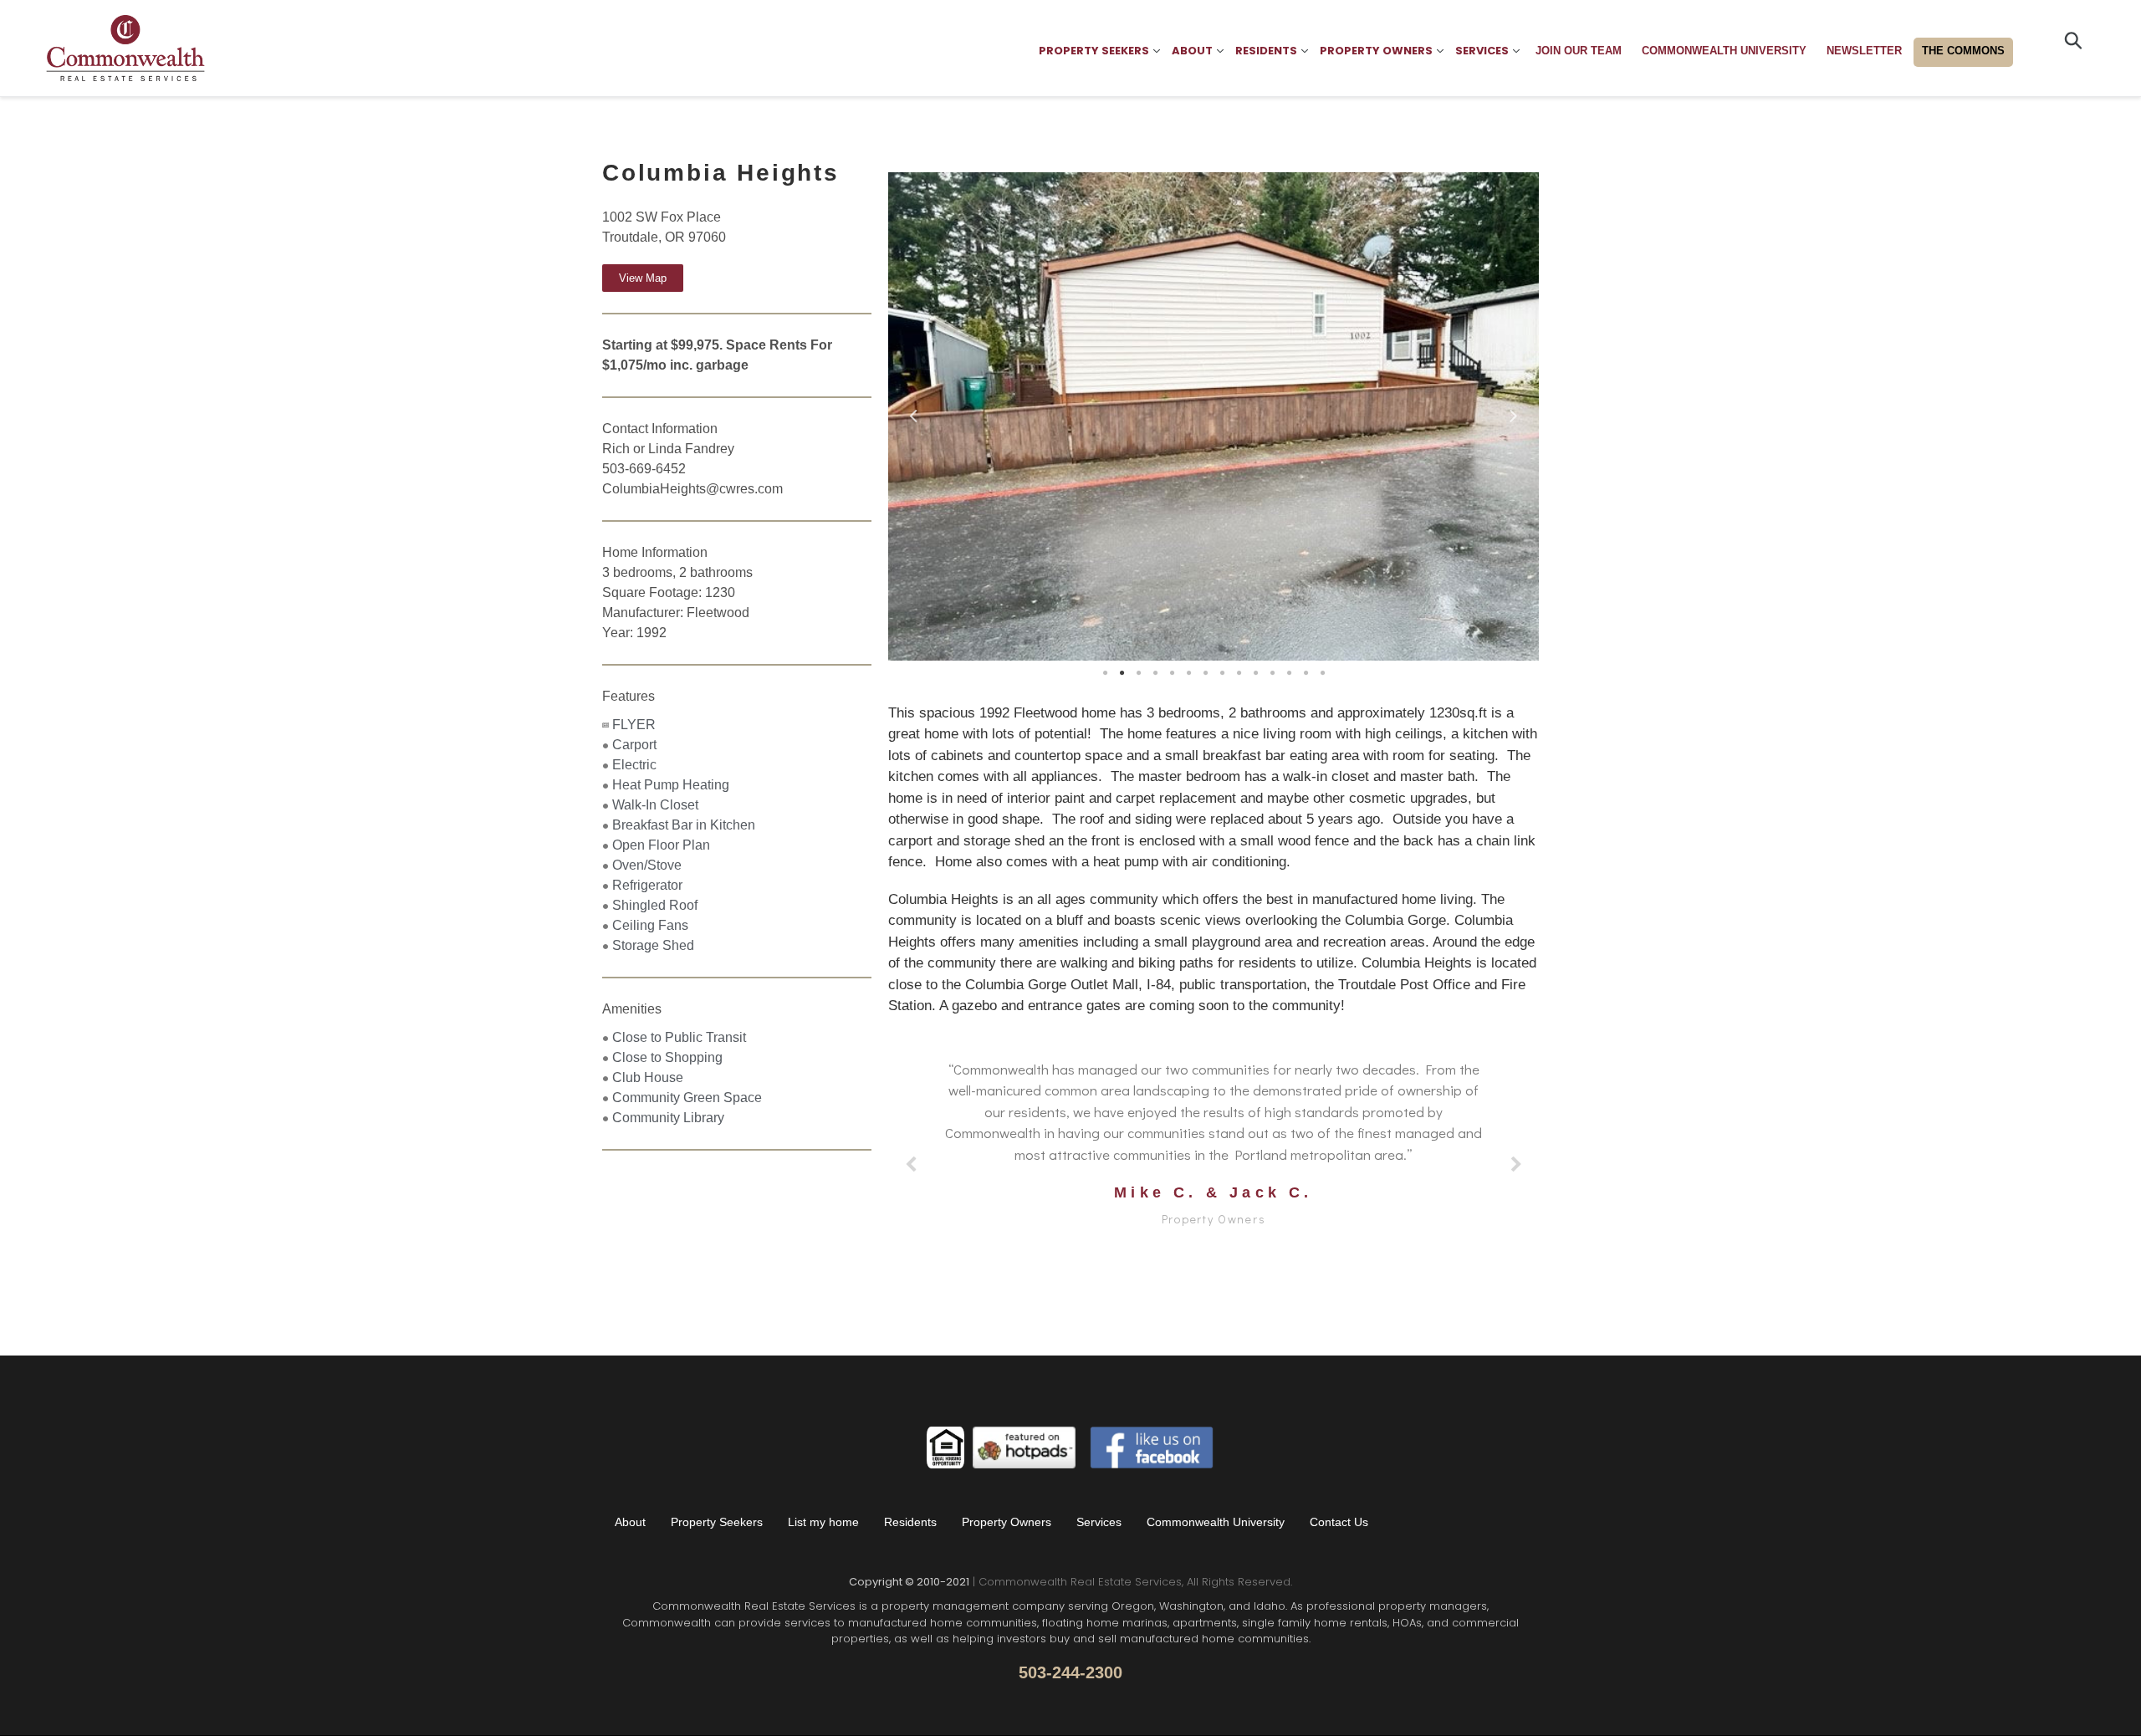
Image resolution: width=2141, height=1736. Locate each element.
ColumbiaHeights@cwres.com (692, 489)
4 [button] (1155, 673)
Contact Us (1339, 1522)
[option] (1214, 416)
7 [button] (1205, 673)
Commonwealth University (1216, 1522)
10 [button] (1255, 673)
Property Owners (1007, 1522)
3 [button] (1138, 673)
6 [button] (1188, 673)
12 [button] (1289, 673)
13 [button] (1306, 673)
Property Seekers (717, 1522)
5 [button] (1172, 673)
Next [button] (1514, 412)
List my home (823, 1522)
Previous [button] (913, 412)
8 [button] (1222, 673)
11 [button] (1272, 673)
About (630, 1522)
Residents (910, 1522)
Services (1099, 1522)
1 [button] (1105, 673)
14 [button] (1322, 673)
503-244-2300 (1070, 1672)
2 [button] (1122, 673)
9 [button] (1239, 673)
